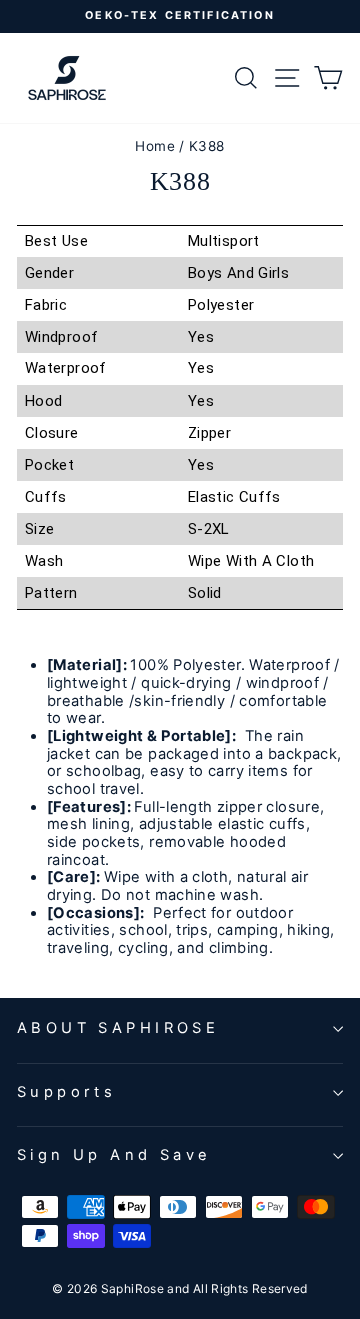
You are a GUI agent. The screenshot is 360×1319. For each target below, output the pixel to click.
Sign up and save (114, 1155)
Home (154, 146)
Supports (66, 1092)
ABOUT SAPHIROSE (118, 1028)
